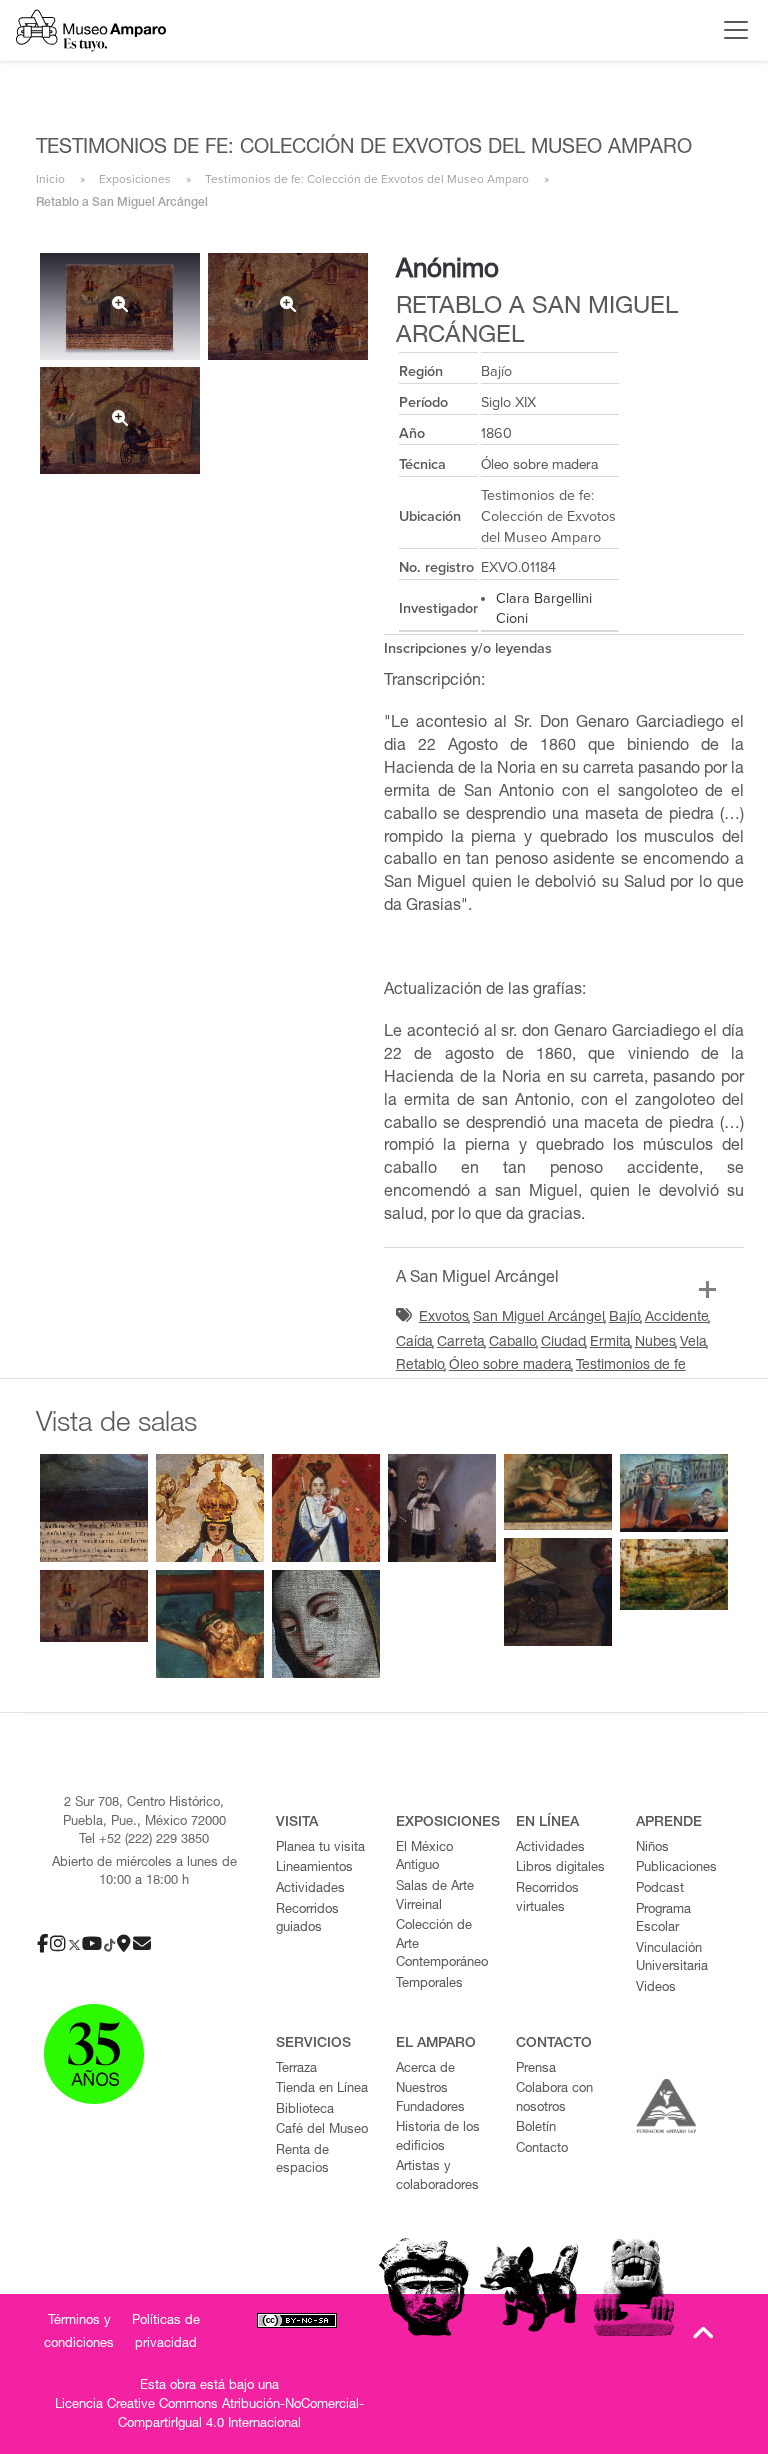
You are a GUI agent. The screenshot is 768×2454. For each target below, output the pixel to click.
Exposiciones (135, 179)
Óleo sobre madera (510, 1366)
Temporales (429, 1984)
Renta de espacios (302, 2161)
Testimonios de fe (631, 1366)
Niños (652, 1848)
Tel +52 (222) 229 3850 (144, 1840)
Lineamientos (314, 1868)
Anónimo (447, 271)
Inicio (50, 179)
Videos (656, 1988)
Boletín (536, 2128)
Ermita (610, 1343)
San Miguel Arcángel (539, 1318)
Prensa (536, 2069)
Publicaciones (676, 1868)
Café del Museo (322, 2130)
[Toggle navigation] (731, 30)
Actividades (310, 1889)
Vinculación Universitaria (672, 1959)
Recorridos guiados (307, 1920)
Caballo (513, 1343)
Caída (414, 1343)
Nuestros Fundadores (430, 2099)
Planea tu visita (320, 1848)
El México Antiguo (424, 1858)
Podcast (660, 1889)
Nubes (655, 1343)
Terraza (296, 2069)
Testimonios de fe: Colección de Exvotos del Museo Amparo (367, 179)
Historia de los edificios (438, 2138)
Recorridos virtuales (547, 1899)
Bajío (625, 1318)
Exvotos (444, 1318)
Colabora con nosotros (554, 2099)
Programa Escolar (663, 1920)
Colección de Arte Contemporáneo (442, 1945)
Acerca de (425, 2069)
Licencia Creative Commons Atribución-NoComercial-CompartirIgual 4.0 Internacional (209, 2415)
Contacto (542, 2149)
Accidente (677, 1318)
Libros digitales (560, 1868)
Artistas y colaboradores (437, 2177)
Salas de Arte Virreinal (435, 1897)
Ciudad (563, 1343)
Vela (693, 1343)
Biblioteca (305, 2110)
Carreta (461, 1343)
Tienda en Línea (322, 2089)
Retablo (420, 1366)
